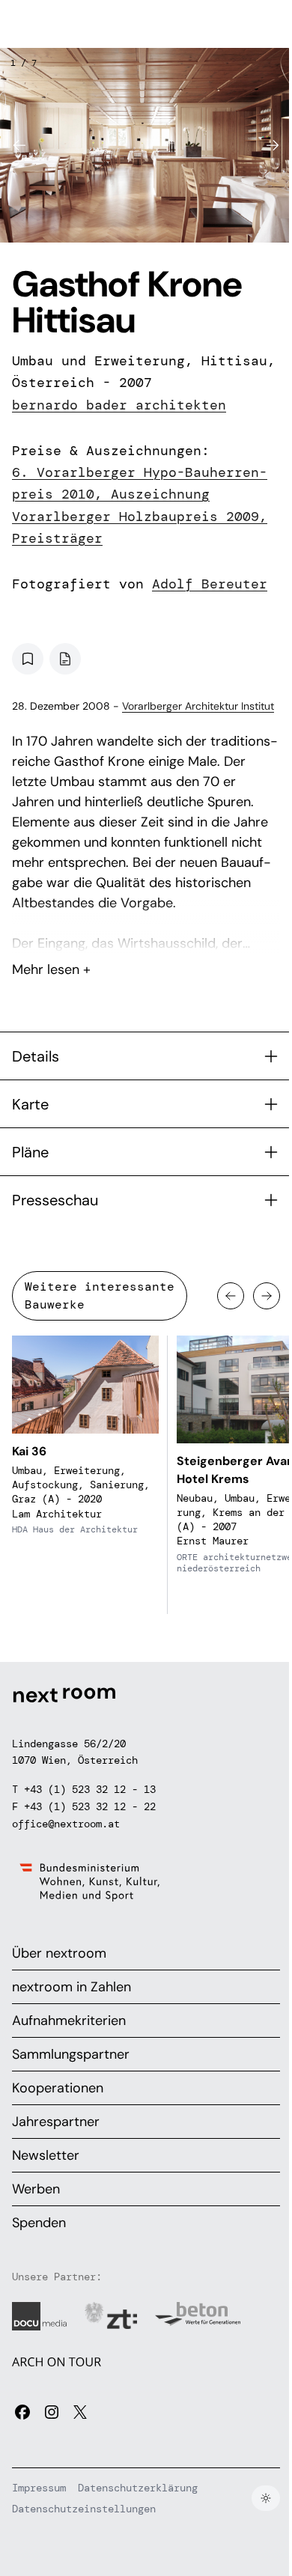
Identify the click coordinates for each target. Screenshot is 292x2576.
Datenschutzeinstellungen (84, 2509)
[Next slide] (273, 145)
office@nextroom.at (66, 1824)
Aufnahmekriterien (69, 2021)
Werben (36, 2189)
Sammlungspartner (71, 2054)
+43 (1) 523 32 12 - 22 (90, 1806)
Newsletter (46, 2155)
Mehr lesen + (146, 930)
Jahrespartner (56, 2122)
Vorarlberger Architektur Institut (198, 706)
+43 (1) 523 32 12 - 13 (90, 1789)
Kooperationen (58, 2088)
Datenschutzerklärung (138, 2488)
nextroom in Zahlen (72, 1987)
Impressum (39, 2488)
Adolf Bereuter (210, 584)
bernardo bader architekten (119, 405)
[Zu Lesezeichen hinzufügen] (28, 659)
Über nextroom (59, 1953)
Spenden (39, 2223)
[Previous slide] (19, 145)
